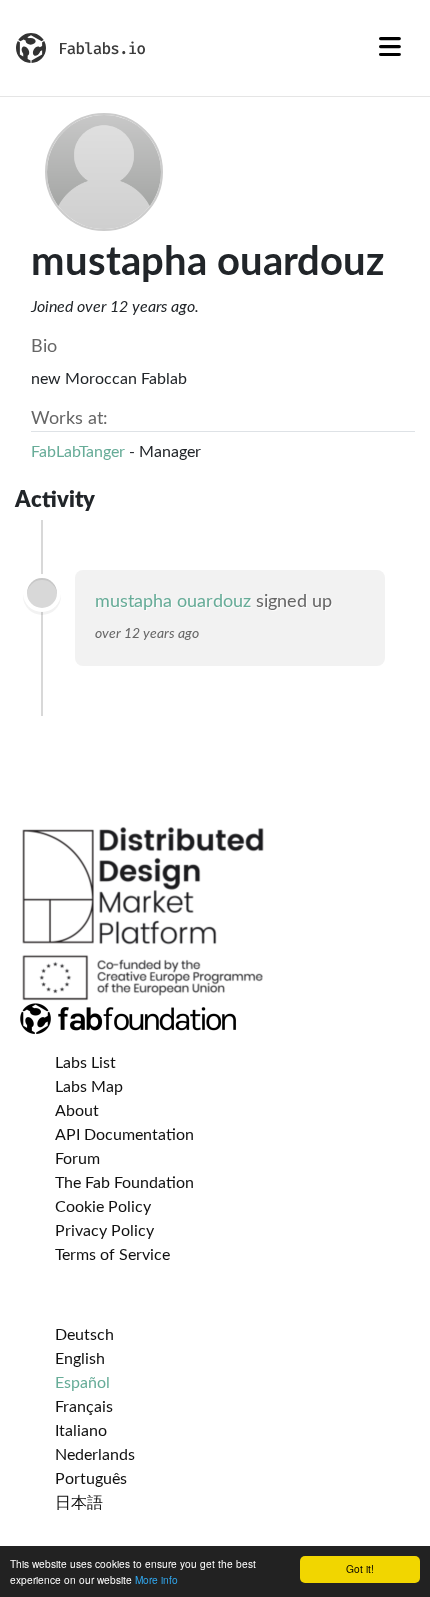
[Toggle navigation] (390, 48)
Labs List (85, 1063)
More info (156, 1579)
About (77, 1111)
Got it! (360, 1568)
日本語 (79, 1503)
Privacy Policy (104, 1231)
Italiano (81, 1431)
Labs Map (89, 1087)
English (80, 1359)
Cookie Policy (103, 1207)
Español (82, 1383)
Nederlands (95, 1455)
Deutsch (84, 1335)
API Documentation (124, 1135)
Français (84, 1407)
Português (91, 1479)
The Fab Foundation (124, 1183)
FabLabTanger (78, 452)
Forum (77, 1159)
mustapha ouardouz (173, 602)
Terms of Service (112, 1255)
